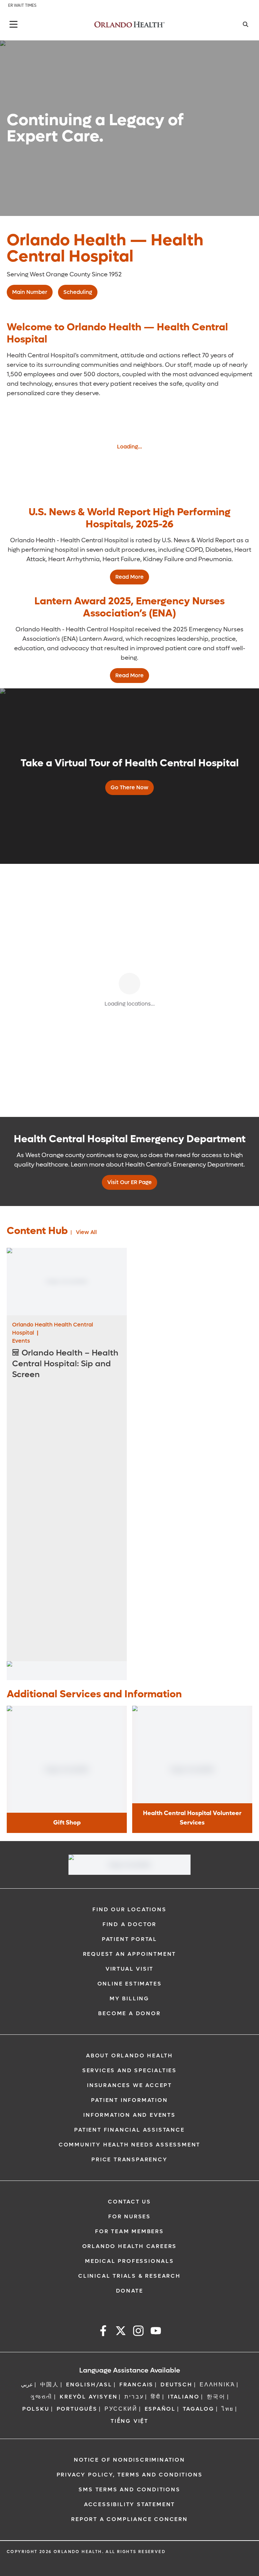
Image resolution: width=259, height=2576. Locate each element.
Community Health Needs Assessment (129, 2145)
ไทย (228, 2409)
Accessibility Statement (129, 2504)
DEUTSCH (177, 2385)
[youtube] (156, 2332)
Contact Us (129, 2202)
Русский (121, 2409)
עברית (134, 2397)
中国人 (50, 2385)
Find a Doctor (129, 1924)
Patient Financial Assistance (129, 2130)
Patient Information (129, 2100)
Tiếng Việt (129, 2421)
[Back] (13, 24)
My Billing (129, 1998)
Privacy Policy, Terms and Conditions (130, 2475)
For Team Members (129, 2231)
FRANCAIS (136, 2385)
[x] (121, 2332)
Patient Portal (129, 1939)
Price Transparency (129, 2159)
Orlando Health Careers (130, 2246)
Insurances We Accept (129, 2085)
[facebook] (103, 2332)
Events (21, 1341)
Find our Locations (129, 1909)
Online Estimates (130, 1984)
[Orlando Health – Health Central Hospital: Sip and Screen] (67, 1282)
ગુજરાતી (41, 2397)
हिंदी (156, 2397)
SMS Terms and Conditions (129, 2489)
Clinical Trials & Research (129, 2276)
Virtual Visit (129, 1969)
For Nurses (129, 2216)
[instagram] (138, 2332)
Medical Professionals (129, 2261)
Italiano (184, 2397)
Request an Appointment (130, 1954)
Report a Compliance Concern (129, 2519)
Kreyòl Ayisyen (89, 2397)
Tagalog (199, 2409)
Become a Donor (129, 2013)
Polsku (36, 2409)
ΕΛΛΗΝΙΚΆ (217, 2385)
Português (77, 2409)
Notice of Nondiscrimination (129, 2460)
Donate (130, 2291)
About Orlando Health (129, 2056)
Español (160, 2409)
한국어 (216, 2397)
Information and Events (129, 2115)
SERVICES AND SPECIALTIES (129, 2070)
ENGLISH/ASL (89, 2385)
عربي (27, 2385)
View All (86, 1232)
